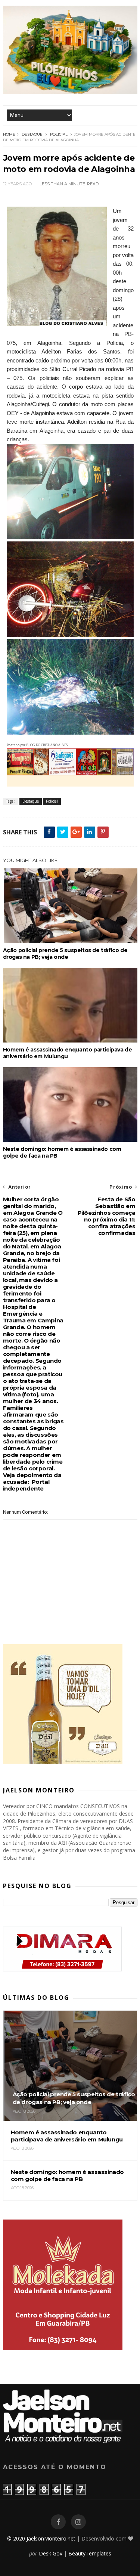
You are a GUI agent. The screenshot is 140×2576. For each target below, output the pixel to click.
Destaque (32, 134)
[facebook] (58, 2522)
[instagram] (78, 2522)
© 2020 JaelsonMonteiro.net (41, 2538)
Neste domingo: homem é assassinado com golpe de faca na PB (62, 1152)
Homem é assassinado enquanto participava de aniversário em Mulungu (68, 1053)
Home (9, 134)
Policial (59, 134)
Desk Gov (51, 2553)
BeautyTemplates (90, 2553)
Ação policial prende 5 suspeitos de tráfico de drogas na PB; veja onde (65, 954)
